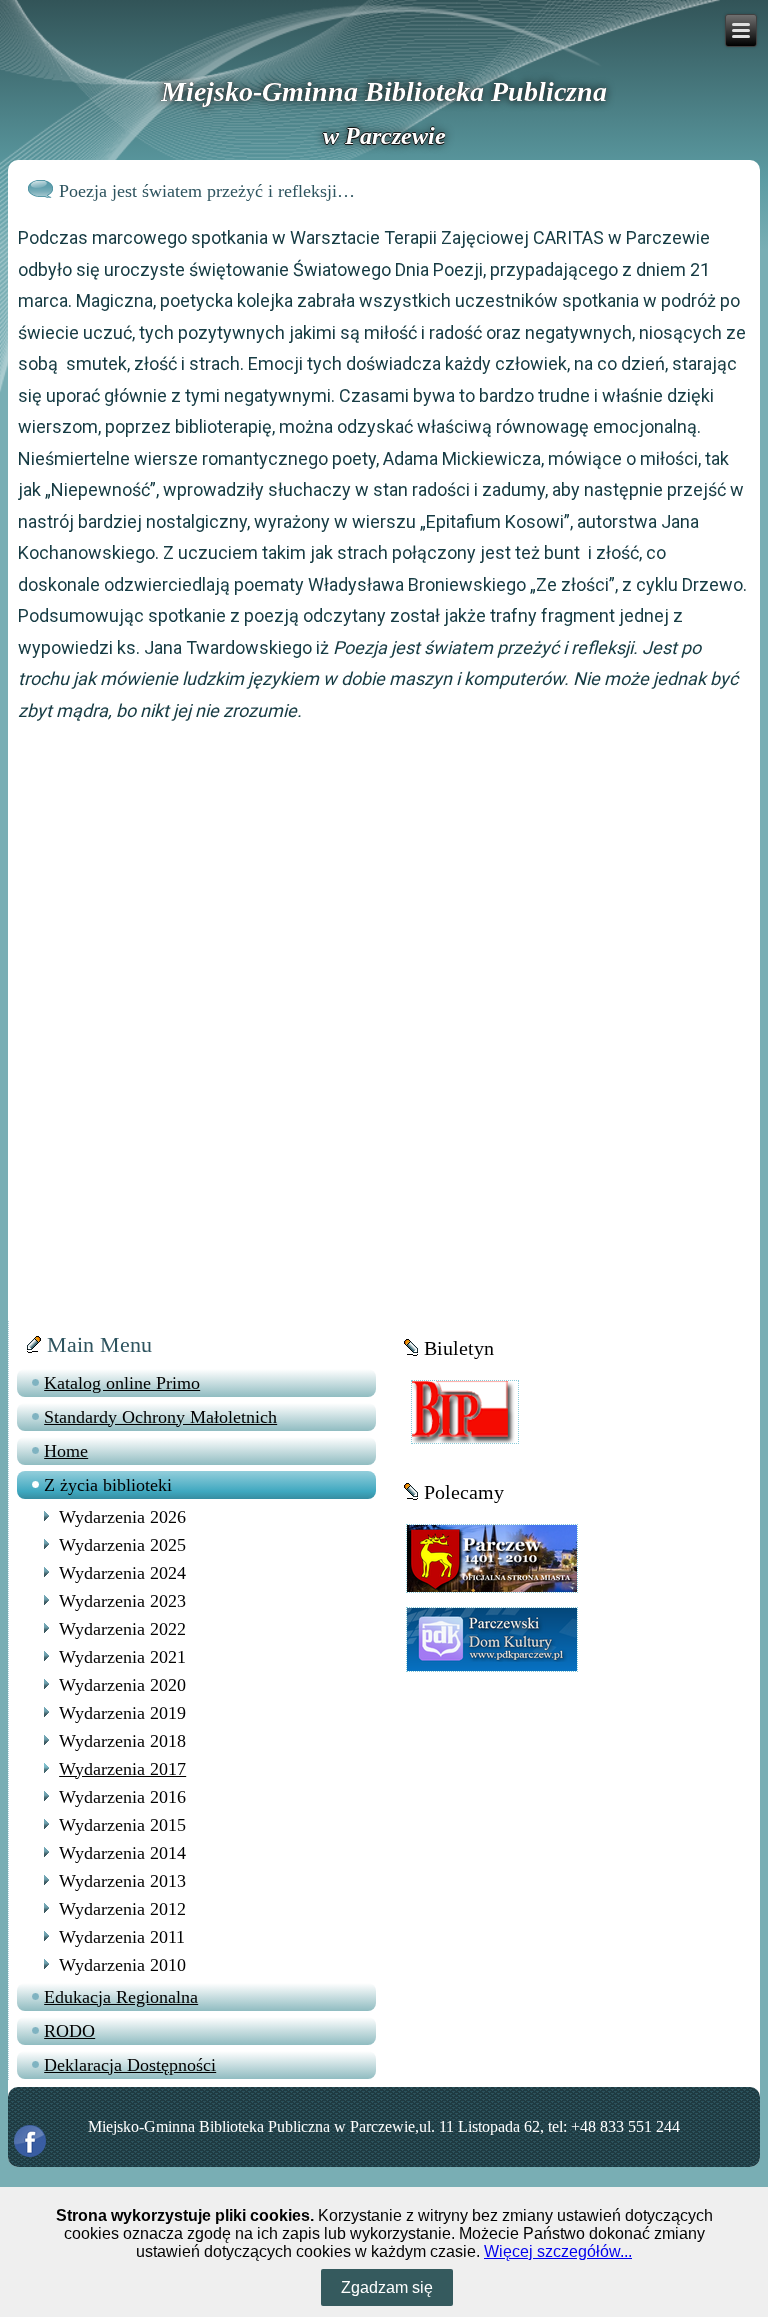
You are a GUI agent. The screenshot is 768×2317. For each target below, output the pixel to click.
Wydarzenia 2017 (122, 1769)
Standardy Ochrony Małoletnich (160, 1417)
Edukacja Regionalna (121, 1997)
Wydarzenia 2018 (122, 1741)
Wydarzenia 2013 (122, 1881)
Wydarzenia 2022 (122, 1629)
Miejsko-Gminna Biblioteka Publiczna (384, 91)
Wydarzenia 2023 (122, 1601)
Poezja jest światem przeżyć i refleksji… (207, 191)
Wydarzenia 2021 (122, 1657)
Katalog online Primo (122, 1383)
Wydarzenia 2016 (122, 1797)
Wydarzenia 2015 (122, 1825)
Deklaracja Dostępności (130, 2065)
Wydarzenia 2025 (122, 1545)
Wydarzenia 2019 (122, 1713)
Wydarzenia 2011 (122, 1937)
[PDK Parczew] (492, 1638)
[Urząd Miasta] (492, 1557)
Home (66, 1451)
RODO (69, 2031)
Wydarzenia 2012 (122, 1909)
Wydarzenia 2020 (122, 1685)
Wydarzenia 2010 (122, 1965)
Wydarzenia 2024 (122, 1573)
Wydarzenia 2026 (122, 1517)
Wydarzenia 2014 (122, 1853)
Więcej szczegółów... (558, 2251)
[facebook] (30, 2141)
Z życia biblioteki (108, 1485)
